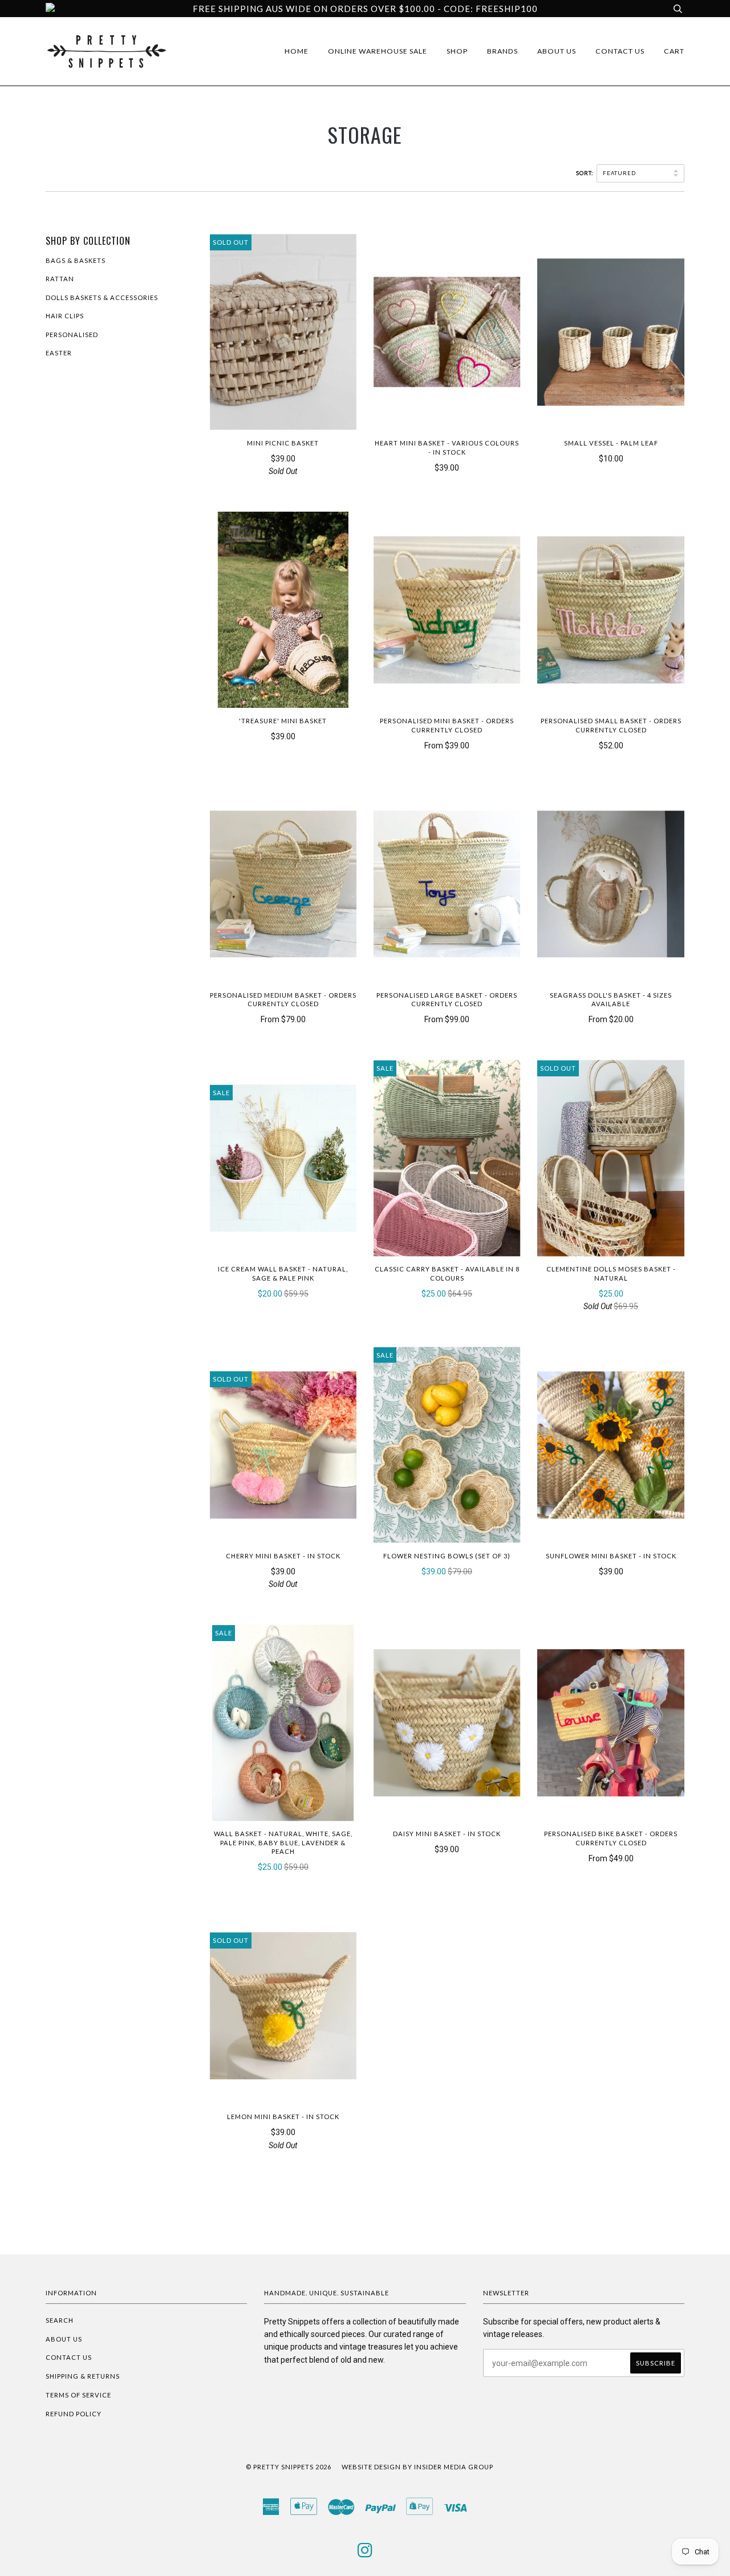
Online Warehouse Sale (378, 51)
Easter (59, 353)
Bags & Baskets (76, 260)
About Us (557, 51)
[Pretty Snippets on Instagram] (365, 2553)
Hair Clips (65, 316)
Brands (502, 51)
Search (60, 2320)
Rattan (60, 279)
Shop (457, 51)
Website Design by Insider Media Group (417, 2467)
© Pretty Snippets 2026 (289, 2467)
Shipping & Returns (83, 2376)
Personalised (72, 335)
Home (297, 51)
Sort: (585, 173)
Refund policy (74, 2414)
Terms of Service (78, 2395)
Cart (674, 51)
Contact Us (620, 51)
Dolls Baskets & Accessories (102, 297)
